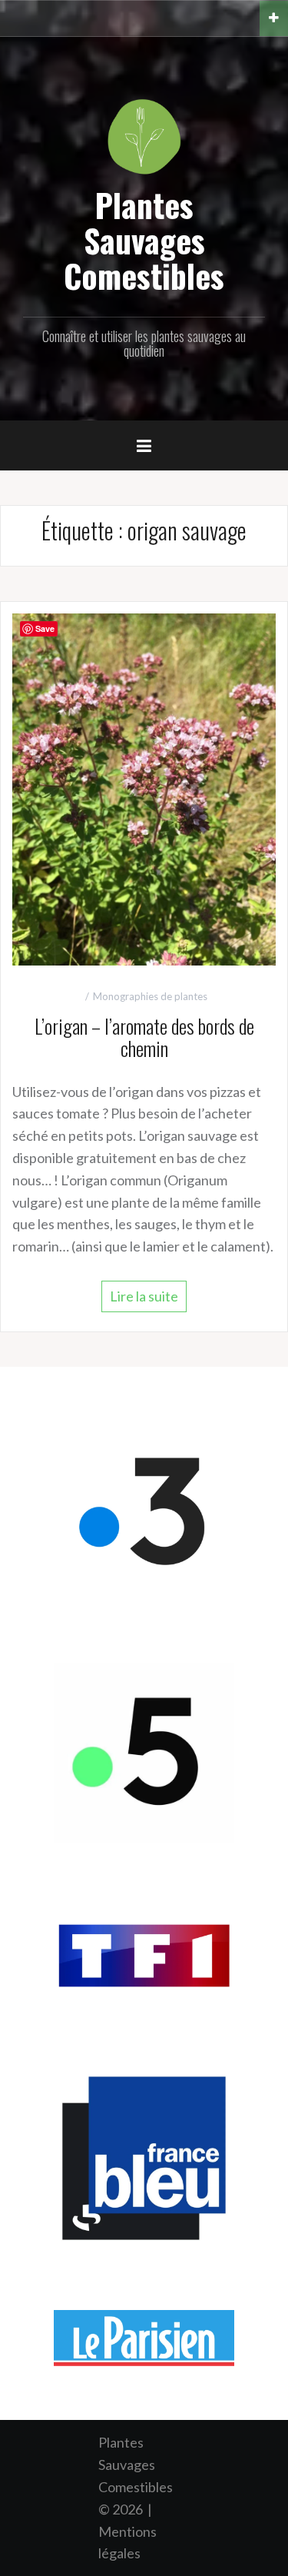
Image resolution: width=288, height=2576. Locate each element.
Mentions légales (127, 2543)
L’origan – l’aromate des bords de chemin (144, 1037)
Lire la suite (144, 1296)
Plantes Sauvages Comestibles (144, 240)
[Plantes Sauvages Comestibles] (144, 135)
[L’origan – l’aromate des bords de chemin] (144, 788)
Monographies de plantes (150, 996)
